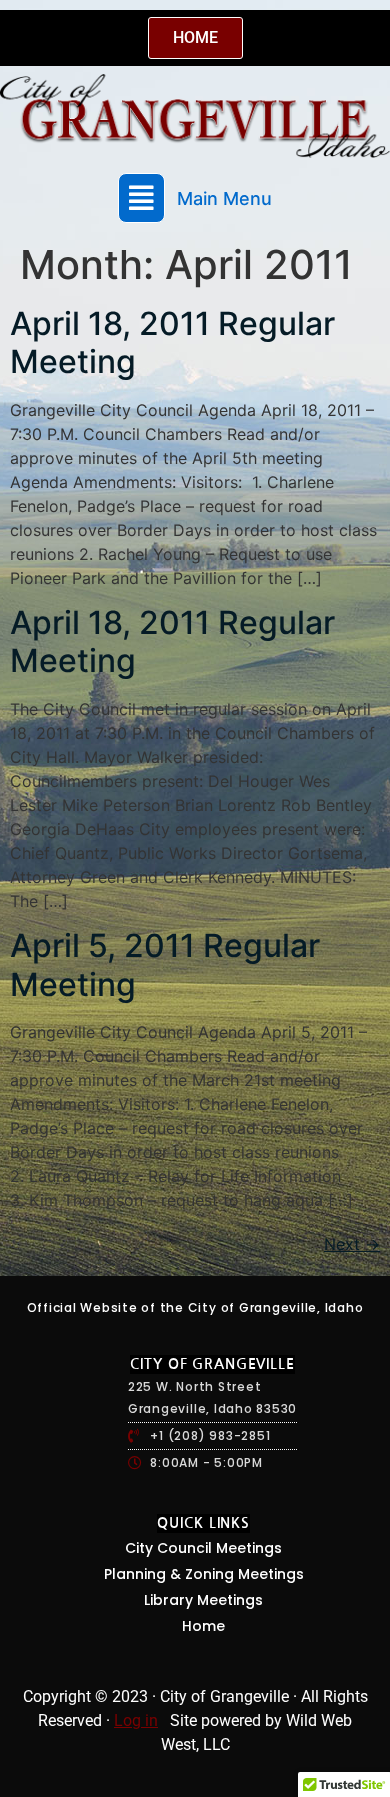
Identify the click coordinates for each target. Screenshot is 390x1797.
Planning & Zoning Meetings (204, 1574)
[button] (195, 198)
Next (352, 1244)
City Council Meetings (203, 1548)
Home (203, 1626)
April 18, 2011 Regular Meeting (172, 342)
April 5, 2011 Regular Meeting (165, 964)
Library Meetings (203, 1600)
